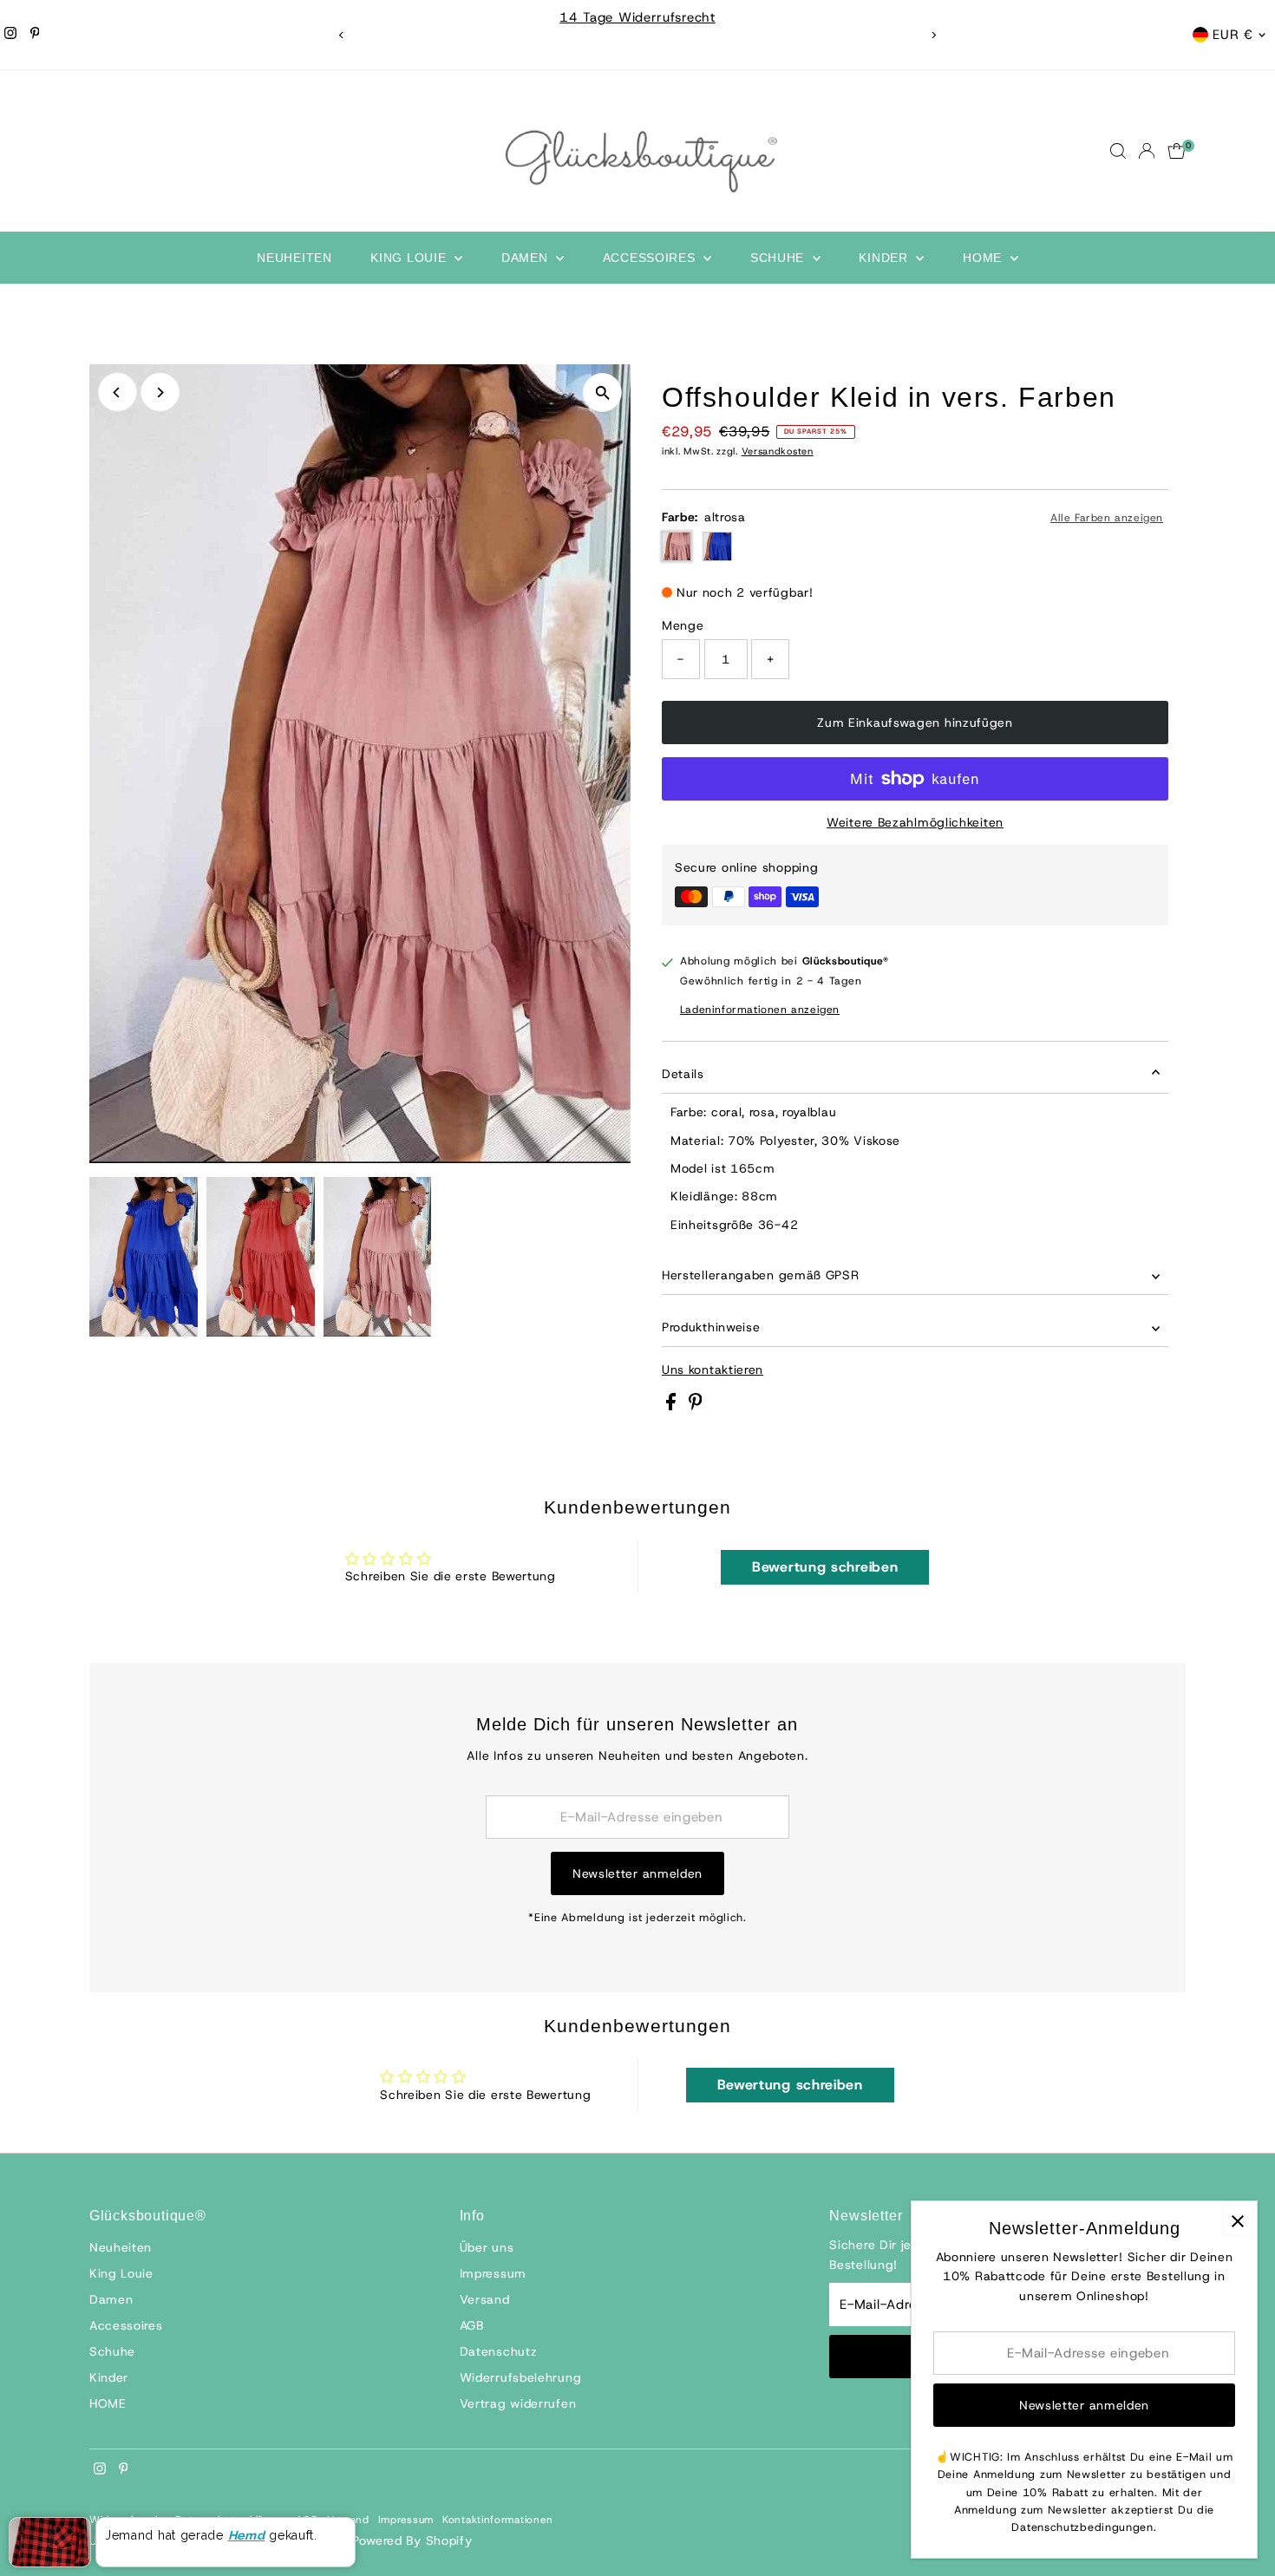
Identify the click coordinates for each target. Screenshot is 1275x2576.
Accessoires (651, 258)
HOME (984, 258)
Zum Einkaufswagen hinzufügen (915, 722)
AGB (472, 2325)
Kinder (885, 258)
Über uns (487, 2247)
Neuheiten (294, 258)
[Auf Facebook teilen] (673, 1406)
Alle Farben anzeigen (1107, 518)
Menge (683, 625)
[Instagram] (10, 35)
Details (683, 1074)
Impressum (493, 2273)
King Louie (410, 258)
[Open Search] (1118, 151)
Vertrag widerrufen (518, 2403)
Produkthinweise (711, 1327)
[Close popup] (1237, 2221)
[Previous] (342, 35)
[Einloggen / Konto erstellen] (1147, 151)
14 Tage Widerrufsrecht (637, 17)
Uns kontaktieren (713, 1370)
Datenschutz (499, 2351)
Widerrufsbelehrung (521, 2377)
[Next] (934, 35)
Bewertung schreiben (825, 1567)
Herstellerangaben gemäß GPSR (761, 1275)
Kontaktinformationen (498, 2520)
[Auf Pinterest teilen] (696, 1406)
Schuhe (779, 258)
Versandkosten (778, 451)
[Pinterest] (35, 35)
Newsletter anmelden (637, 1873)
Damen (526, 258)
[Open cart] (1177, 151)
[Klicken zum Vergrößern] (602, 392)
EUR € (1233, 35)
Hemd (247, 2535)
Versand (485, 2299)
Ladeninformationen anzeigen (760, 1010)
